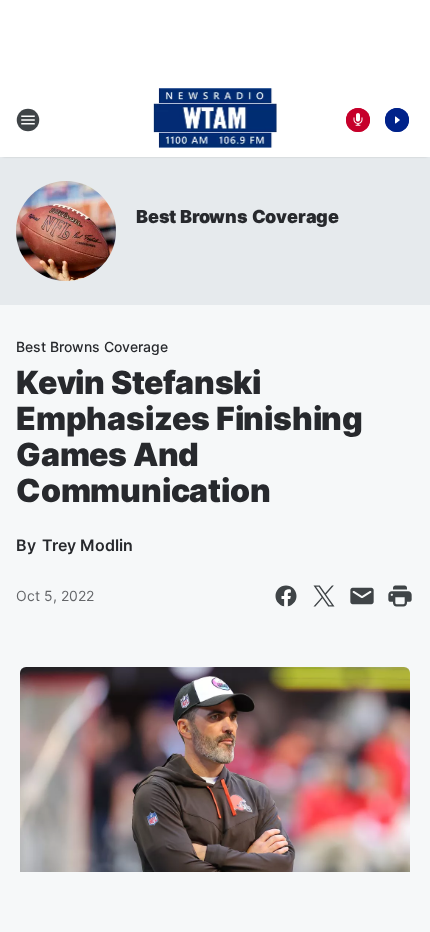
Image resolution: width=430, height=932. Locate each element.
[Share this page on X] (324, 596)
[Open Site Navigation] (28, 120)
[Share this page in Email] (362, 596)
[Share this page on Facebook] (286, 596)
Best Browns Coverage (237, 216)
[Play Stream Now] (397, 120)
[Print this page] (400, 596)
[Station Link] (215, 120)
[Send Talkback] (358, 120)
